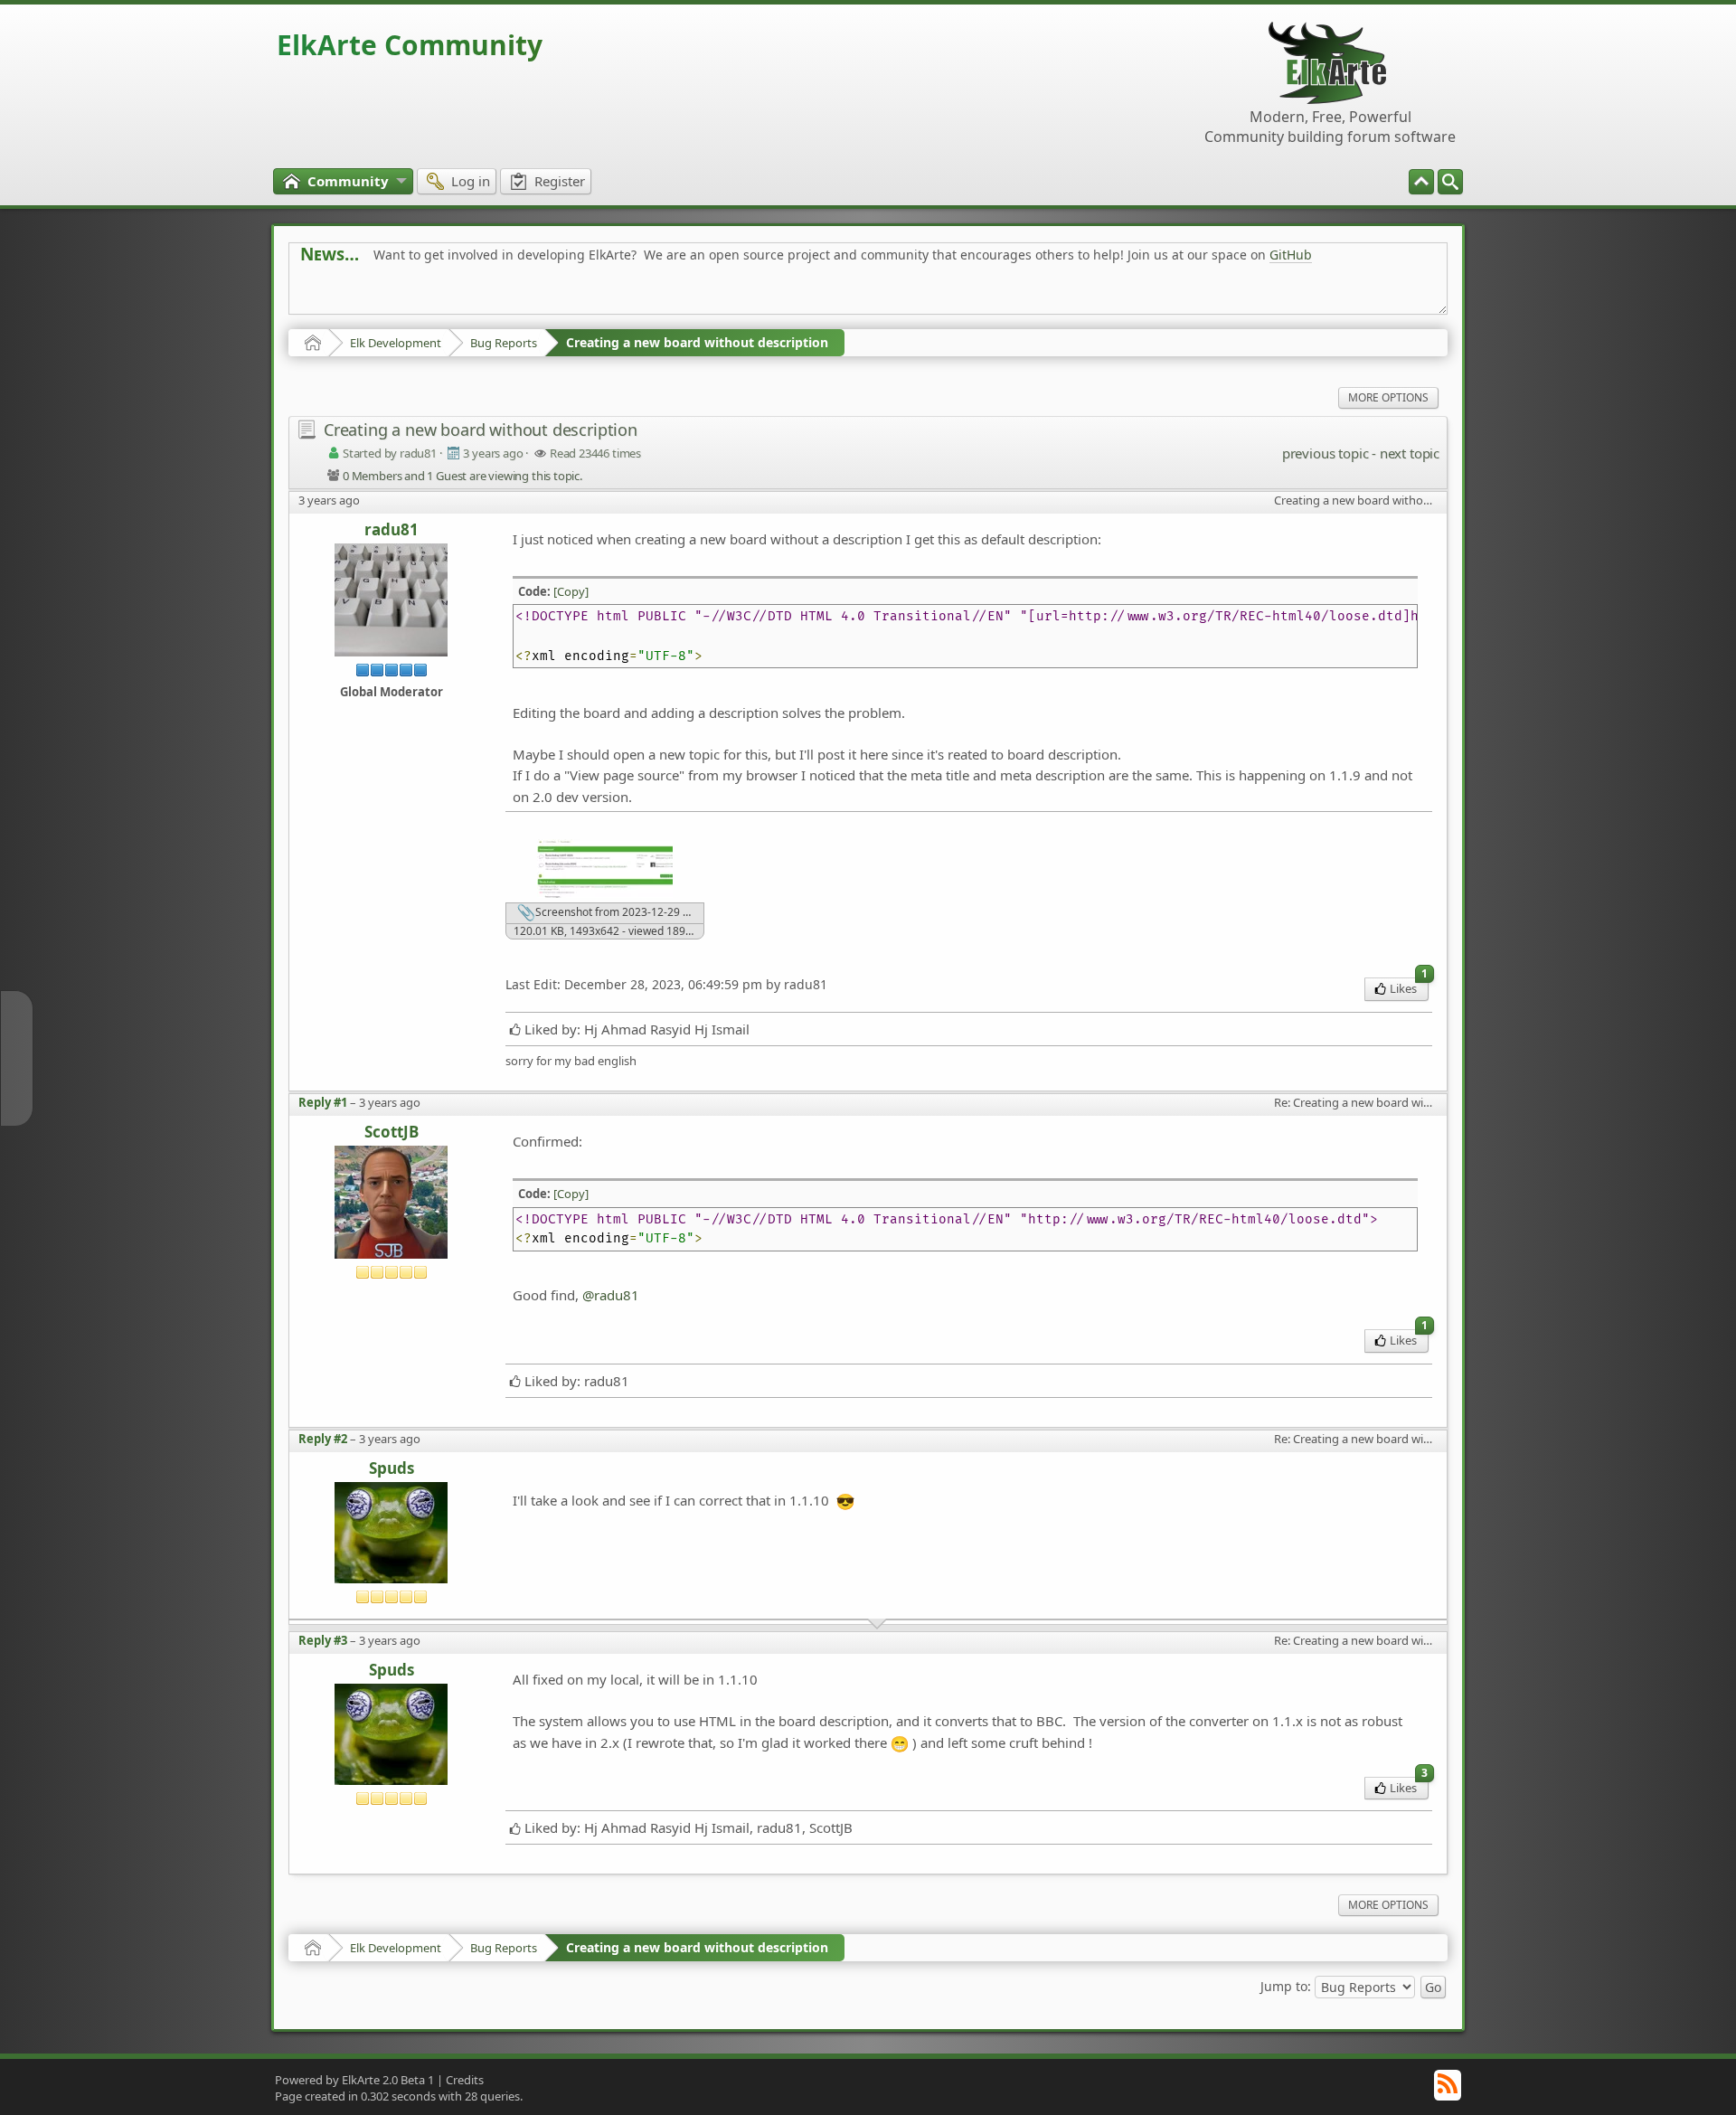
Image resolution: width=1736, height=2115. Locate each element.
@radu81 (611, 1295)
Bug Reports (504, 343)
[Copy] (571, 591)
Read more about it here (374, 295)
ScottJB (392, 1133)
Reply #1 (323, 1102)
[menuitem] (1450, 182)
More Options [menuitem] (1388, 397)
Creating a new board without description (697, 342)
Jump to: (1286, 1986)
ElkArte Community (410, 45)
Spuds (392, 1469)
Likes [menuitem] (1409, 987)
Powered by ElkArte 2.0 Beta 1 (354, 2080)
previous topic (1325, 453)
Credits (465, 2080)
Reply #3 (323, 1640)
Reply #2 (323, 1439)
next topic (1410, 453)
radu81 (392, 530)
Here (584, 295)
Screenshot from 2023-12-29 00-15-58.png (618, 912)
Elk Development (396, 343)
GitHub (1291, 255)
